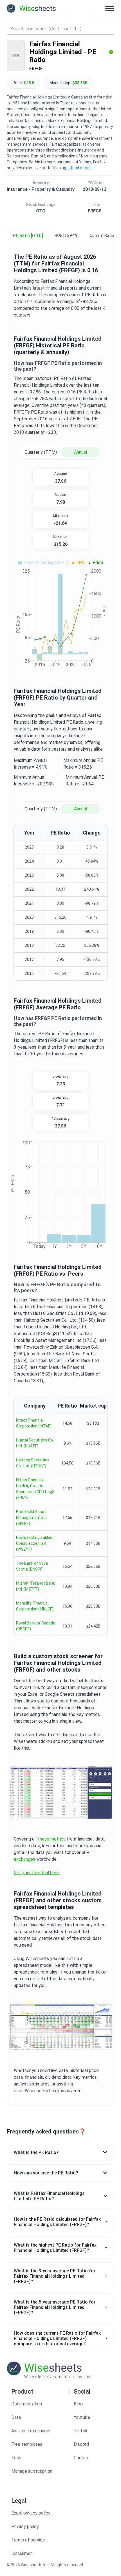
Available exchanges (31, 2431)
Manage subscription (32, 2471)
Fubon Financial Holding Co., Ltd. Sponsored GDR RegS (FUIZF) (35, 1489)
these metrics (52, 1839)
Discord (81, 2444)
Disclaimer (22, 2553)
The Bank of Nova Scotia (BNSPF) (32, 1566)
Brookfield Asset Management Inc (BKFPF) (31, 1518)
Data (16, 2417)
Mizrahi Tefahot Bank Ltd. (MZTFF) (35, 1586)
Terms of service (28, 2540)
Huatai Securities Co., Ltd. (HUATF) (35, 1443)
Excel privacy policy (31, 2513)
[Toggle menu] (110, 8)
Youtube (82, 2417)
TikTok (81, 2431)
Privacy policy (25, 2526)
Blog (78, 2404)
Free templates (27, 2444)
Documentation (27, 2404)
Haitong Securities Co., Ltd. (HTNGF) (33, 1463)
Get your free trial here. (37, 1873)
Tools (17, 2458)
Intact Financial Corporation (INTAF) (34, 1423)
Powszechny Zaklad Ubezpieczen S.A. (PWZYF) (34, 1543)
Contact (82, 2458)
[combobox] (60, 29)
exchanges (24, 1859)
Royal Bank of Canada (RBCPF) (36, 1626)
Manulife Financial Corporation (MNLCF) (35, 1606)
